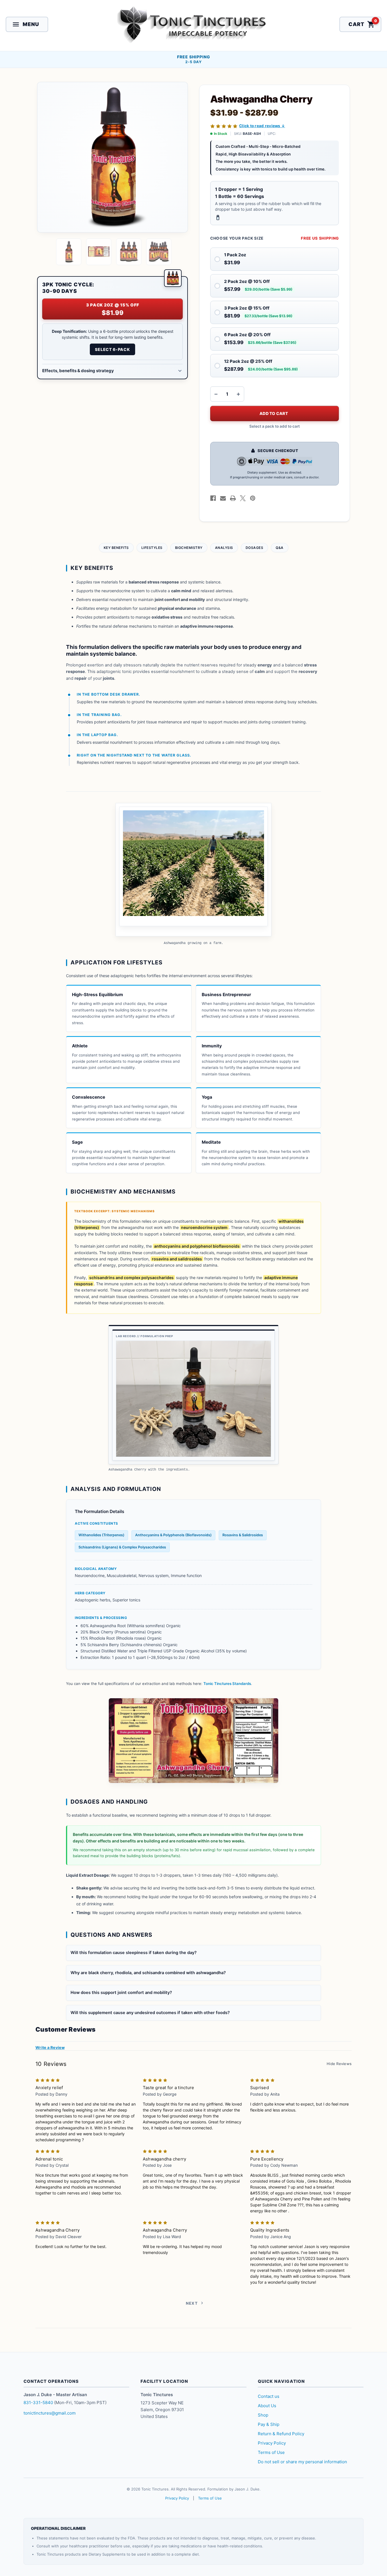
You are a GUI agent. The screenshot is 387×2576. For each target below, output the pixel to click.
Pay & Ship (269, 2424)
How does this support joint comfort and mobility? (121, 1993)
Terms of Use (271, 2452)
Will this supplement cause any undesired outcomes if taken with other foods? (150, 2013)
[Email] (223, 498)
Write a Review (50, 2047)
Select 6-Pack (112, 349)
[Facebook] (213, 498)
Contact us (269, 2396)
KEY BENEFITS (116, 548)
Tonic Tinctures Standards (227, 1684)
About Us (267, 2406)
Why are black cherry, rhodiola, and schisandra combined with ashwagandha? (148, 1973)
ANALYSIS (224, 548)
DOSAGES (255, 548)
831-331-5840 (38, 2403)
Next (192, 2303)
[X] (243, 498)
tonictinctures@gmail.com (50, 2413)
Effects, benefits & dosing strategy (78, 371)
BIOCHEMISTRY (189, 548)
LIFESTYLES (152, 548)
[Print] (233, 498)
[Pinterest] (253, 498)
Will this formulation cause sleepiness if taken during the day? (134, 1953)
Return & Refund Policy (281, 2434)
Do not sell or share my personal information (302, 2462)
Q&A (280, 548)
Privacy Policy (272, 2443)
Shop (263, 2415)
